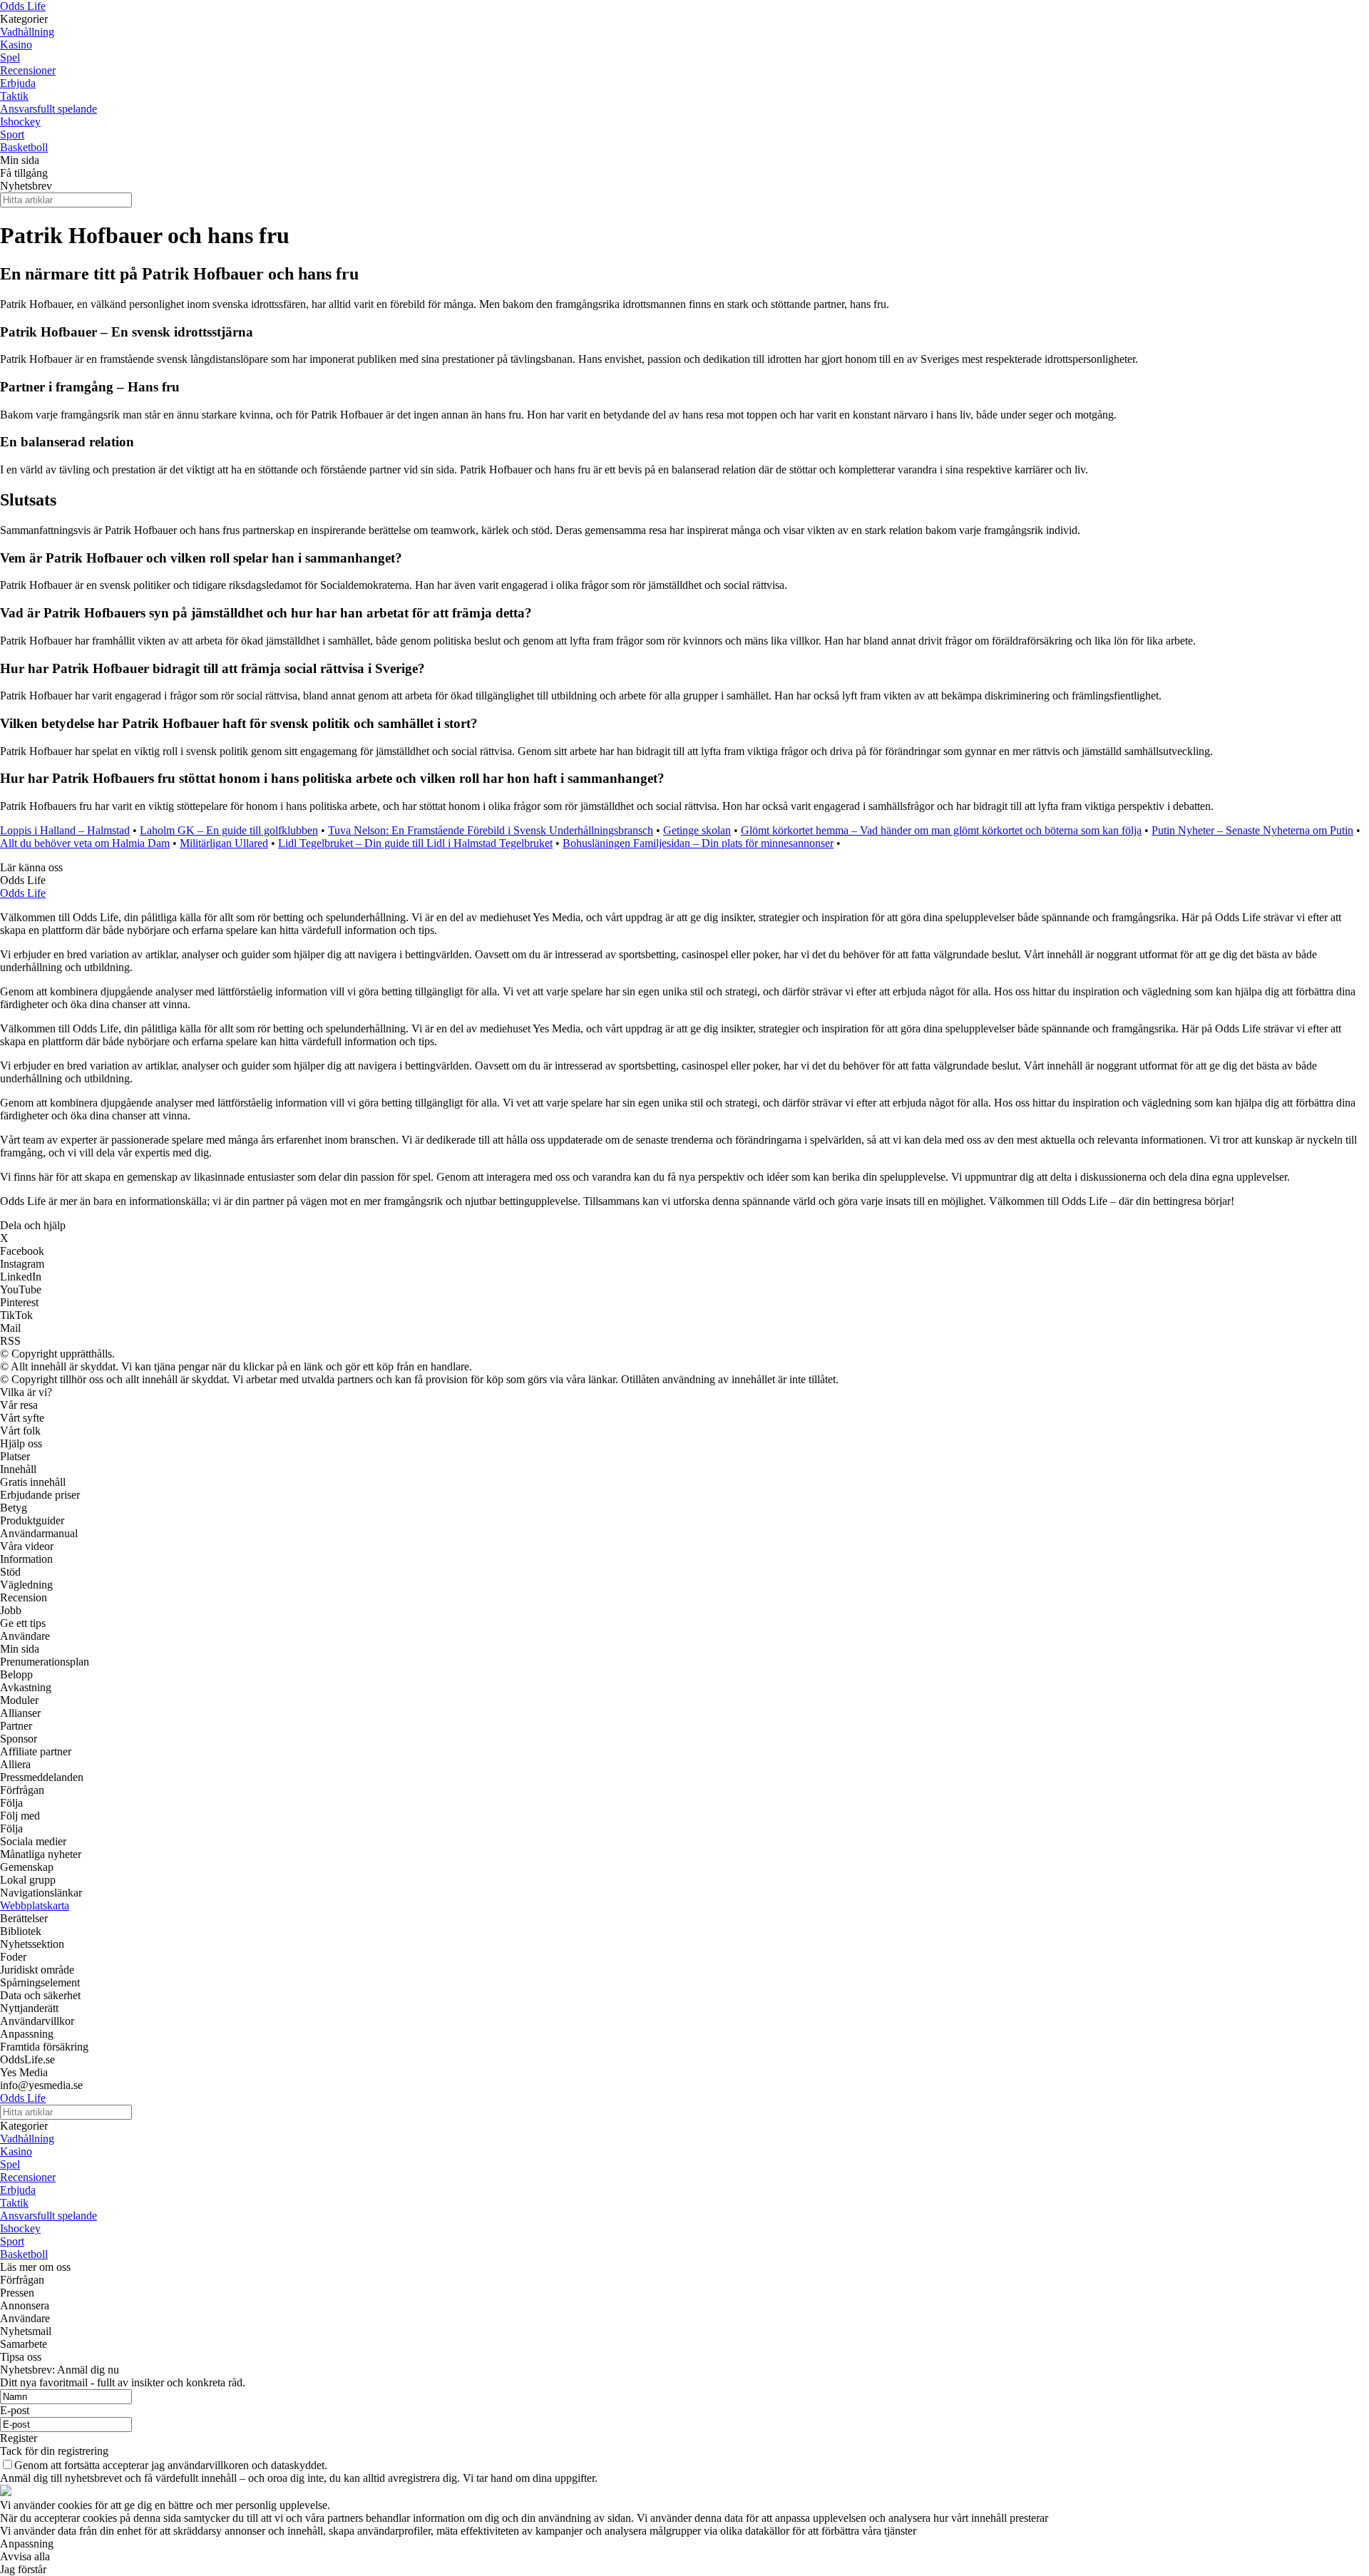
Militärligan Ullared (224, 843)
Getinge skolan (697, 830)
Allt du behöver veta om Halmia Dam (85, 843)
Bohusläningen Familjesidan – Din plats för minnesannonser (698, 843)
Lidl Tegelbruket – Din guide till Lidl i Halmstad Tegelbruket (415, 843)
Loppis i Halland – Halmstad (65, 830)
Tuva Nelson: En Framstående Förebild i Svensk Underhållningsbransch (491, 830)
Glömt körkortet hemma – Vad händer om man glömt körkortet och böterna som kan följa (941, 830)
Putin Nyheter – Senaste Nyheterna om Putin (1252, 830)
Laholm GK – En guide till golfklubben (229, 830)
